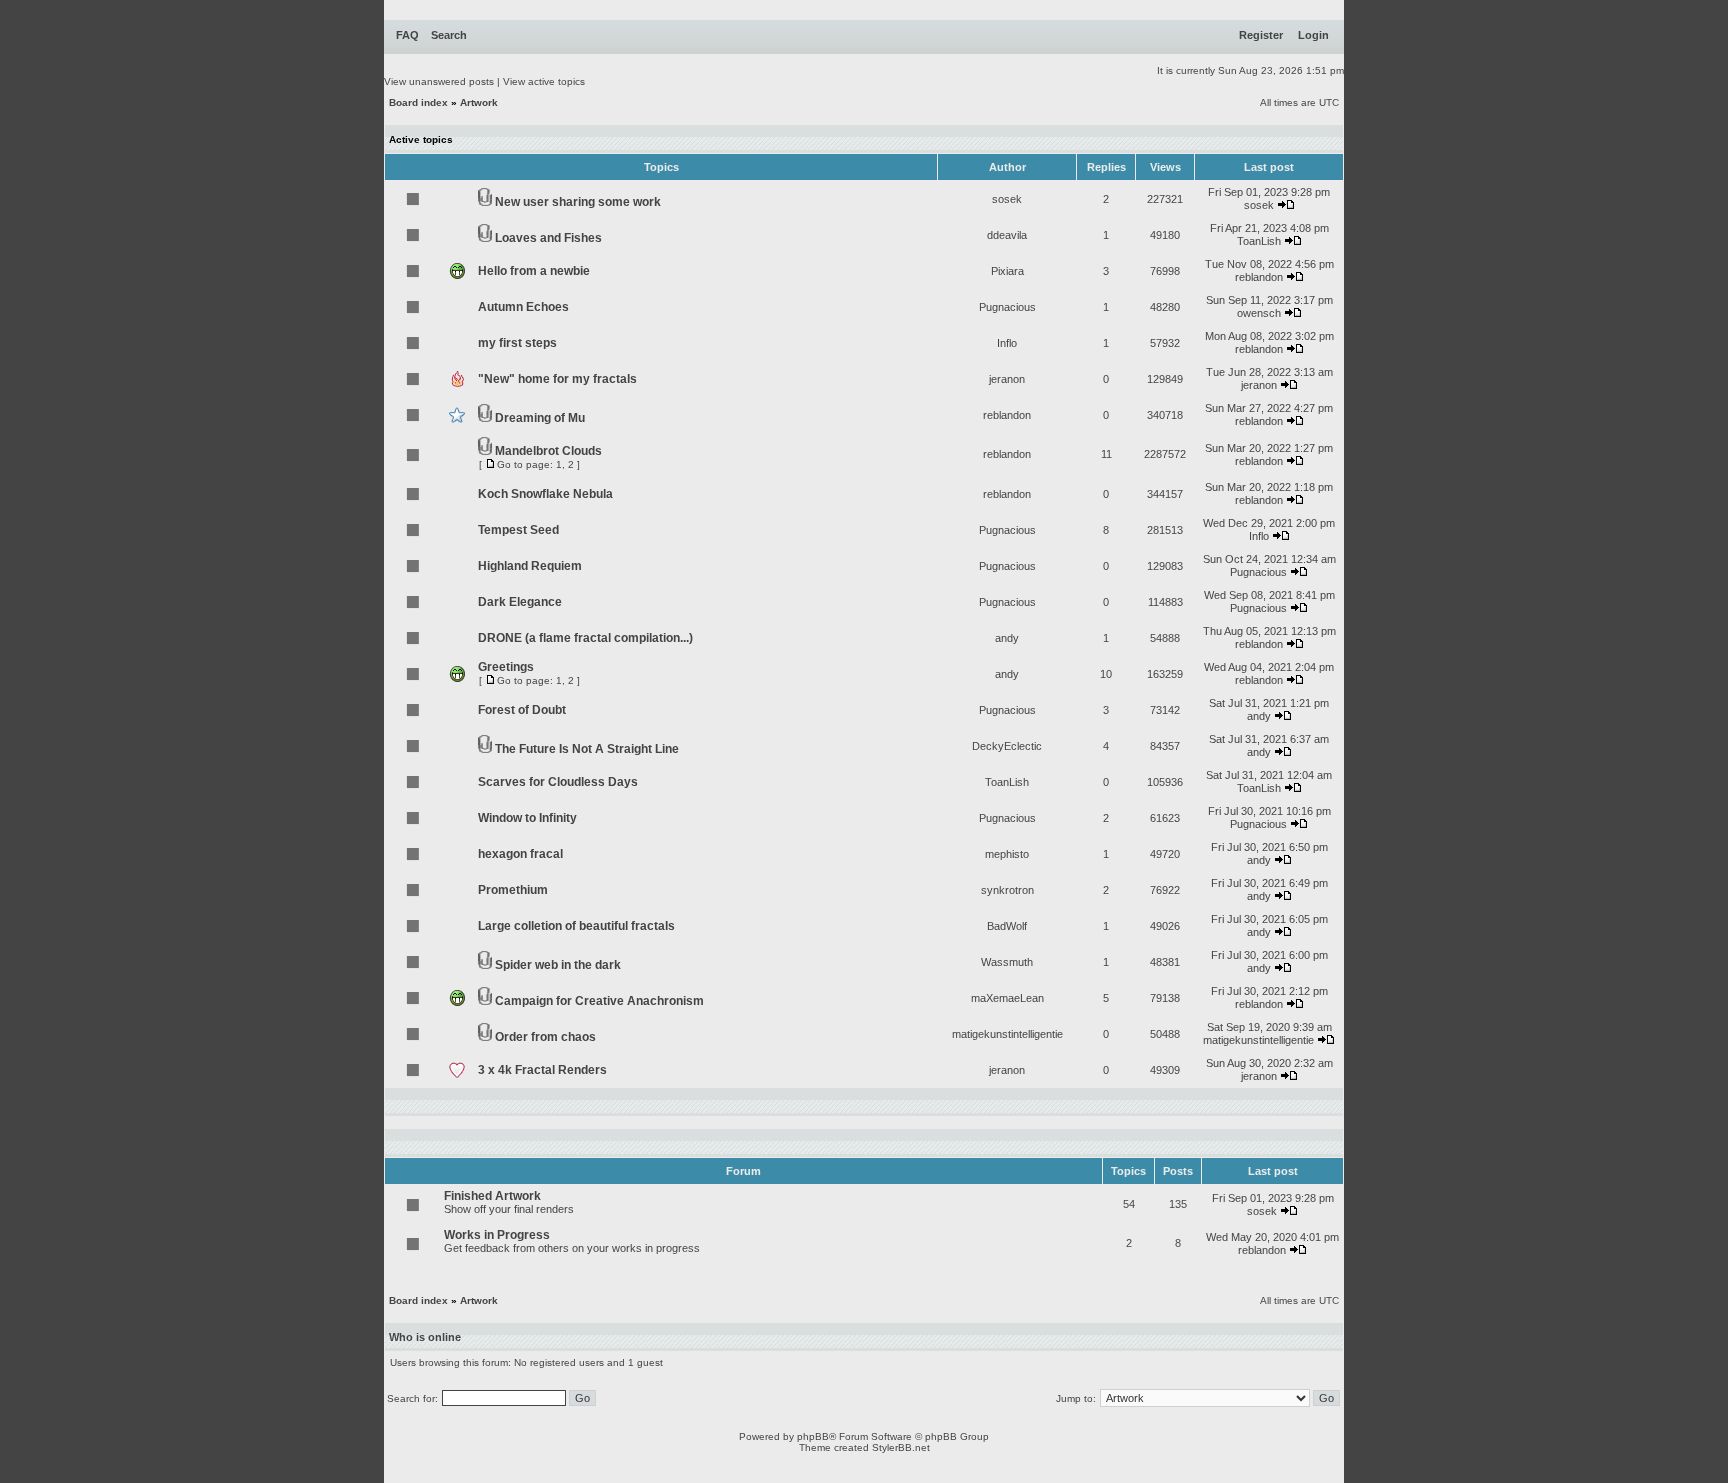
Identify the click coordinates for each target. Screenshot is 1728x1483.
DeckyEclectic (1007, 746)
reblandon (1259, 277)
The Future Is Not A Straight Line (587, 749)
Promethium (513, 890)
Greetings (506, 667)
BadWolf (1007, 926)
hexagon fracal (520, 854)
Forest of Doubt (522, 710)
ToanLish (1259, 241)
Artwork (479, 102)
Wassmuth (1007, 962)
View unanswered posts (439, 81)
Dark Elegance (520, 602)
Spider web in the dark (558, 965)
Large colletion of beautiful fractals (576, 926)
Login (1313, 35)
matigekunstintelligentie (1007, 1034)
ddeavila (1007, 235)
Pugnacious (1007, 307)
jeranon (1007, 379)
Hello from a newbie (534, 271)
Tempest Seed (518, 530)
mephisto (1007, 854)
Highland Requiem (530, 566)
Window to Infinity (527, 818)
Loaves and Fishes (548, 238)
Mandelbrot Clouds (548, 451)
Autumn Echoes (523, 307)
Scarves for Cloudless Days (558, 782)
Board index (418, 102)
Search (449, 35)
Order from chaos (545, 1037)
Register (1261, 35)
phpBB (813, 1436)
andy (1007, 638)
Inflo (1007, 343)
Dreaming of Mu (540, 418)
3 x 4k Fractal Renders (542, 1070)
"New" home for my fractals (557, 379)
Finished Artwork (492, 1196)
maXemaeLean (1007, 998)
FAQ (407, 35)
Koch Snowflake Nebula (545, 494)
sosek (1007, 199)
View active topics (544, 81)
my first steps (517, 343)
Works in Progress (497, 1235)
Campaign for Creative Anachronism (599, 1001)
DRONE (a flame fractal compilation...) (585, 638)
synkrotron (1007, 890)
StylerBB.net (901, 1447)
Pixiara (1007, 271)
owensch (1259, 313)
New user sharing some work (578, 202)
